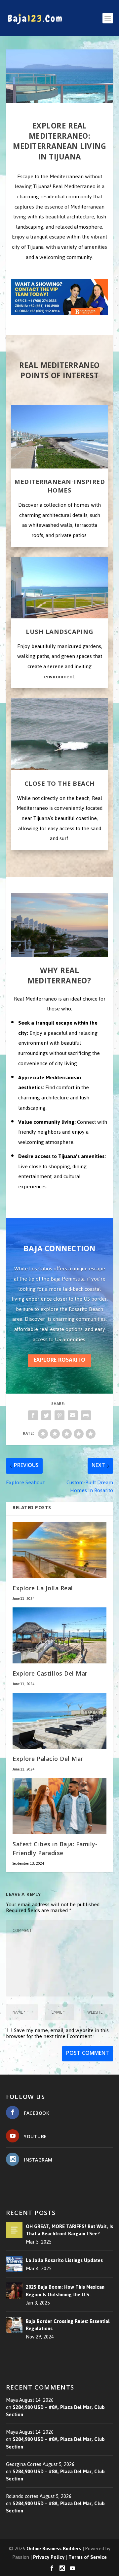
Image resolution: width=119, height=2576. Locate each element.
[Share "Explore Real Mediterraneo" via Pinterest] (59, 1415)
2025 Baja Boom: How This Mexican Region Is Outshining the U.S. (65, 2291)
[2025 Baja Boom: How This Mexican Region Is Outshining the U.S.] (14, 2291)
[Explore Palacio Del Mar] (59, 1721)
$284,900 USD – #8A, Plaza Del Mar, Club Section (55, 2411)
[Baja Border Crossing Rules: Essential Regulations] (14, 2325)
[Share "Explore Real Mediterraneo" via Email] (73, 1415)
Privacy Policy (49, 2557)
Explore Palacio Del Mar (48, 1760)
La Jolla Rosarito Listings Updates (64, 2260)
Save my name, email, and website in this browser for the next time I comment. (57, 2033)
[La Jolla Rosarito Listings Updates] (14, 2264)
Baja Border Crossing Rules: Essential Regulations (68, 2325)
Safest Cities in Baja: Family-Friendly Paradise (55, 1850)
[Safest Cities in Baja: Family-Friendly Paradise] (59, 1806)
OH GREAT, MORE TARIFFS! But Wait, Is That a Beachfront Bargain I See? (69, 2230)
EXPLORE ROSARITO (59, 1360)
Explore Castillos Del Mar (50, 1674)
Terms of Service (88, 2557)
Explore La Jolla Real (43, 1589)
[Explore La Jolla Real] (59, 1550)
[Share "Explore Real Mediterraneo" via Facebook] (33, 1415)
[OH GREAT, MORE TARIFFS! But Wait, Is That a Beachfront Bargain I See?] (14, 2230)
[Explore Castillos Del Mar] (59, 1635)
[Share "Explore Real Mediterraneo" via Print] (86, 1415)
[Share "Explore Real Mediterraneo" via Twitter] (46, 1415)
